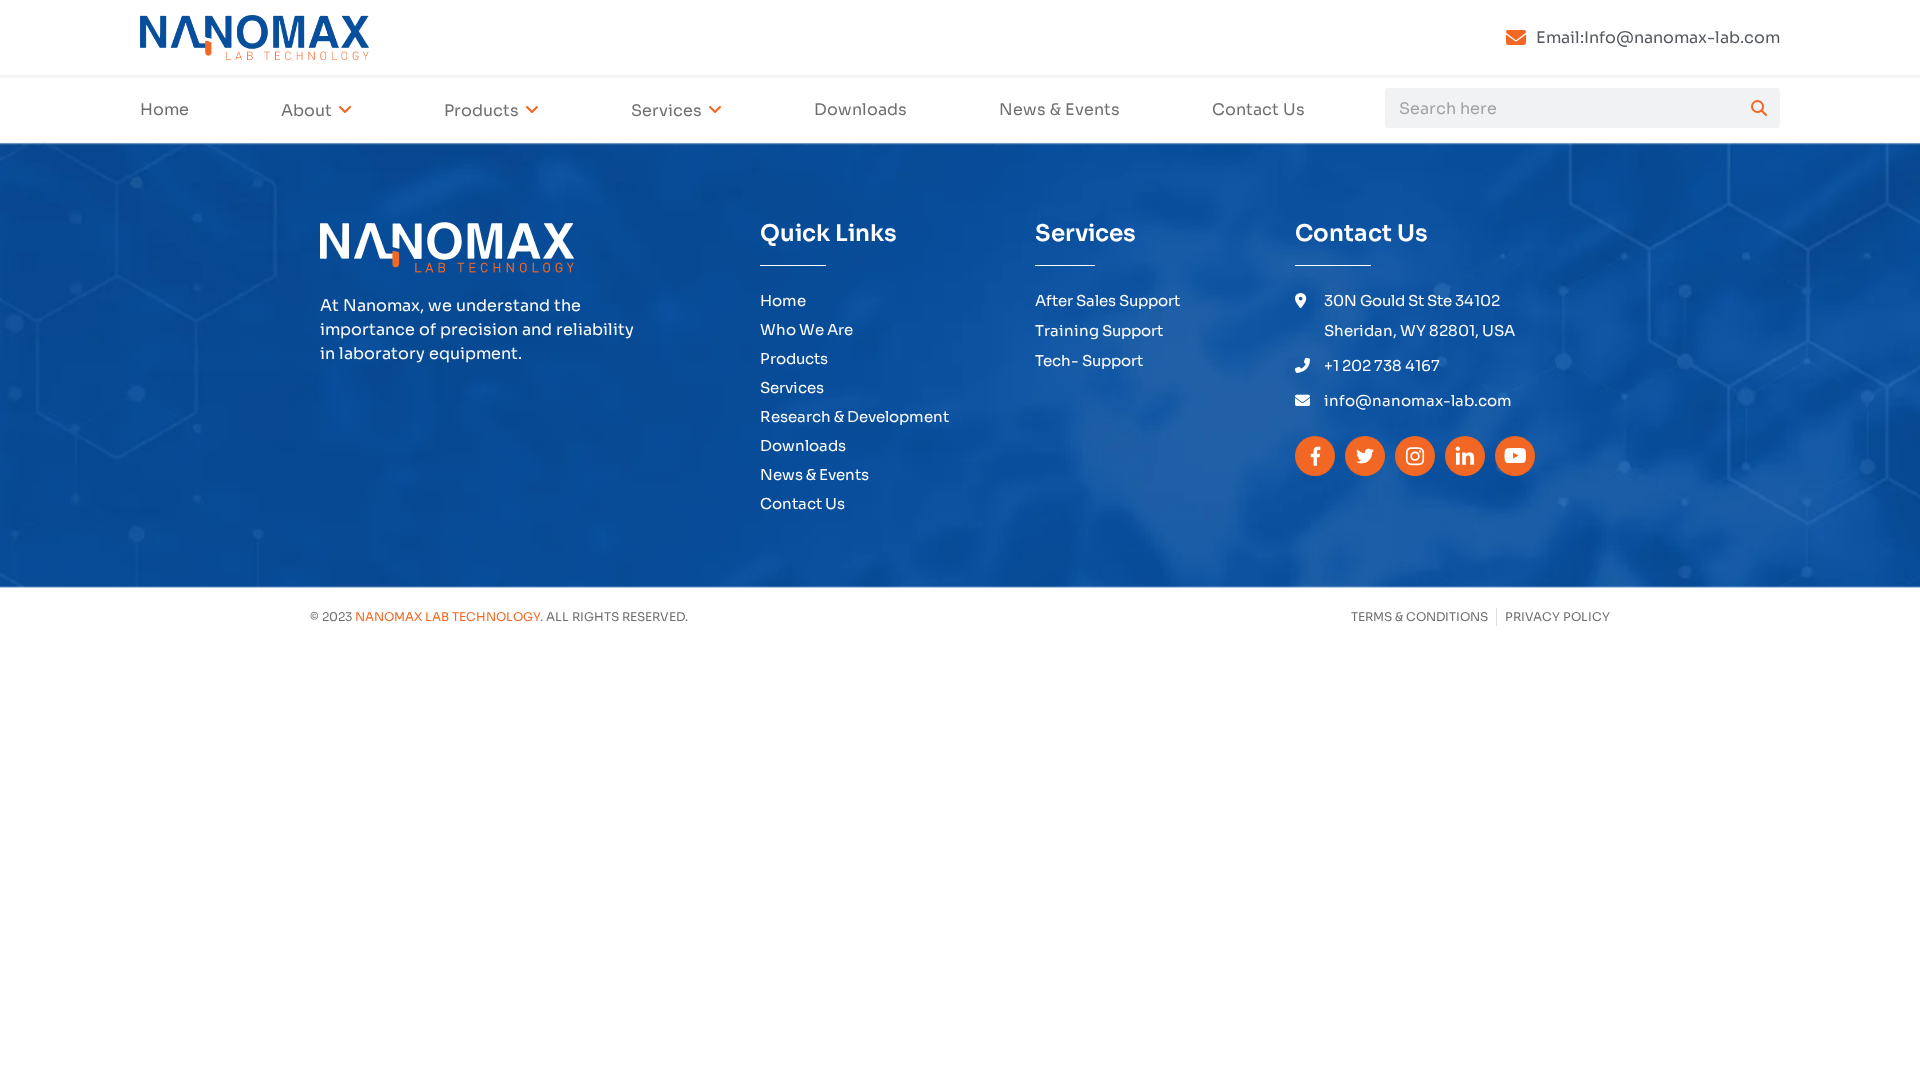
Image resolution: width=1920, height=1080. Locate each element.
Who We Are (806, 329)
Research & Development (854, 416)
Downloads (860, 109)
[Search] (1759, 108)
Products (481, 110)
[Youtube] (1515, 456)
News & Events (1059, 109)
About (306, 110)
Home (164, 109)
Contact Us (1258, 109)
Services (666, 110)
